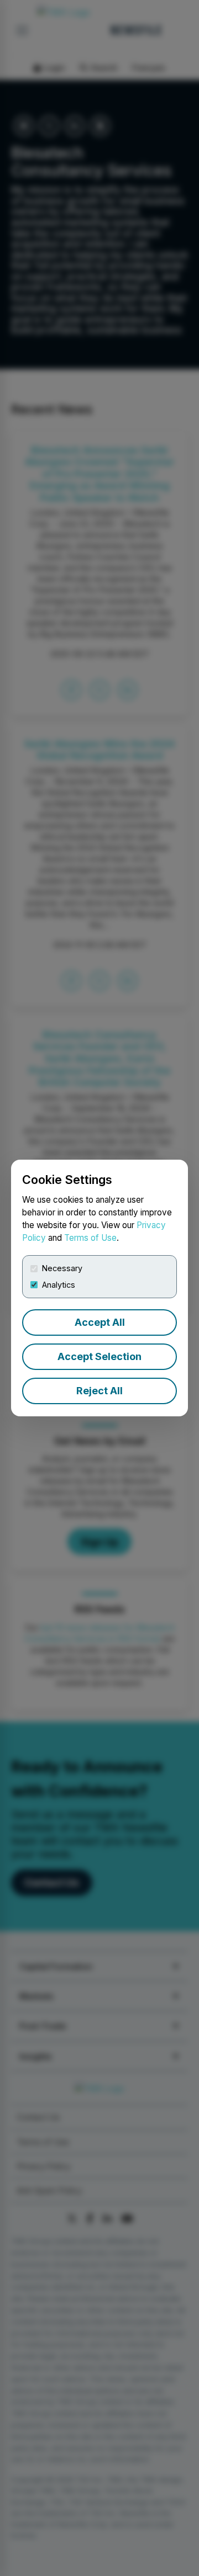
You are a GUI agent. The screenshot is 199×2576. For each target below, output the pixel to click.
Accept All (100, 1322)
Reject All (99, 1391)
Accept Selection (99, 1356)
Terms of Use (90, 1238)
